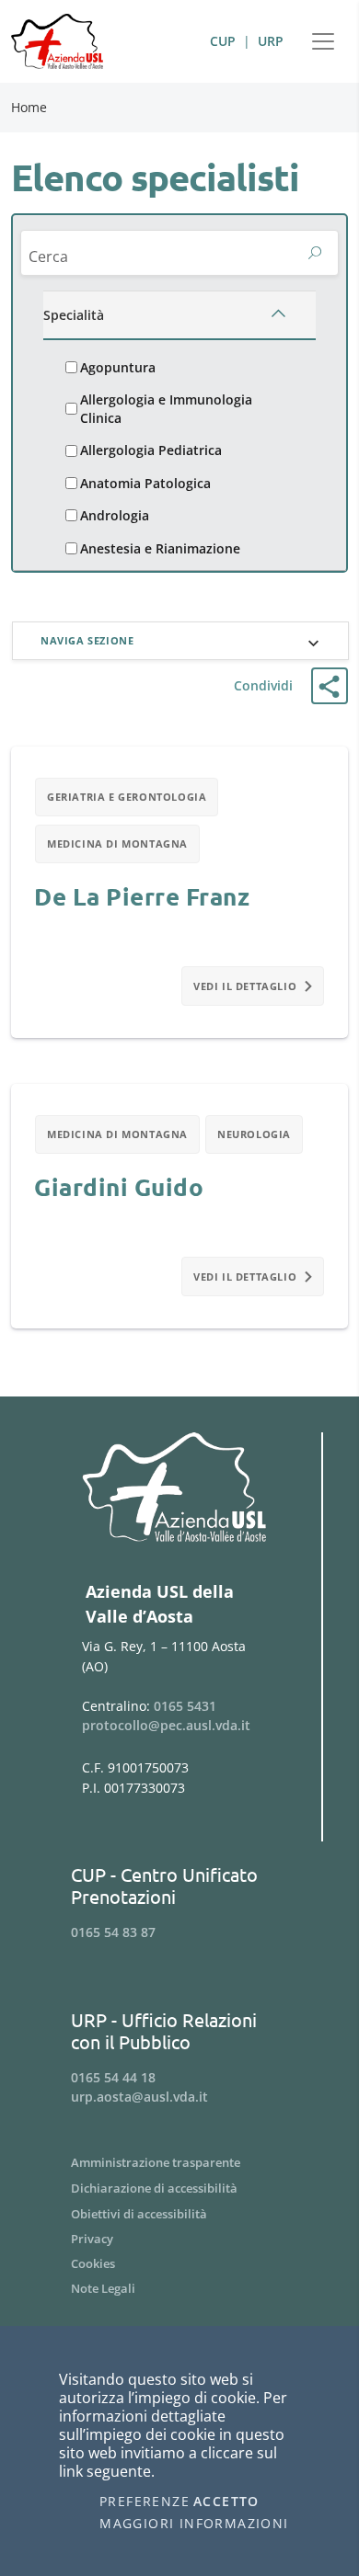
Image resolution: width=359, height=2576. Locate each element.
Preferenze (145, 2502)
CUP (223, 41)
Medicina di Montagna (117, 843)
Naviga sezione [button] (87, 640)
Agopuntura (118, 367)
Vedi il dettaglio (245, 986)
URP (271, 41)
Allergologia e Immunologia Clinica (166, 408)
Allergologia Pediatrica (151, 450)
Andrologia (115, 515)
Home (29, 107)
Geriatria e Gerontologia (127, 797)
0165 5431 (185, 1706)
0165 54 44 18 (113, 2077)
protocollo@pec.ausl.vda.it (166, 1725)
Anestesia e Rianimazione (160, 548)
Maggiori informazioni (194, 2524)
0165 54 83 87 (113, 1932)
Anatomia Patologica (145, 483)
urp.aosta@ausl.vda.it (139, 2097)
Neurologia (254, 1134)
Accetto (226, 2502)
